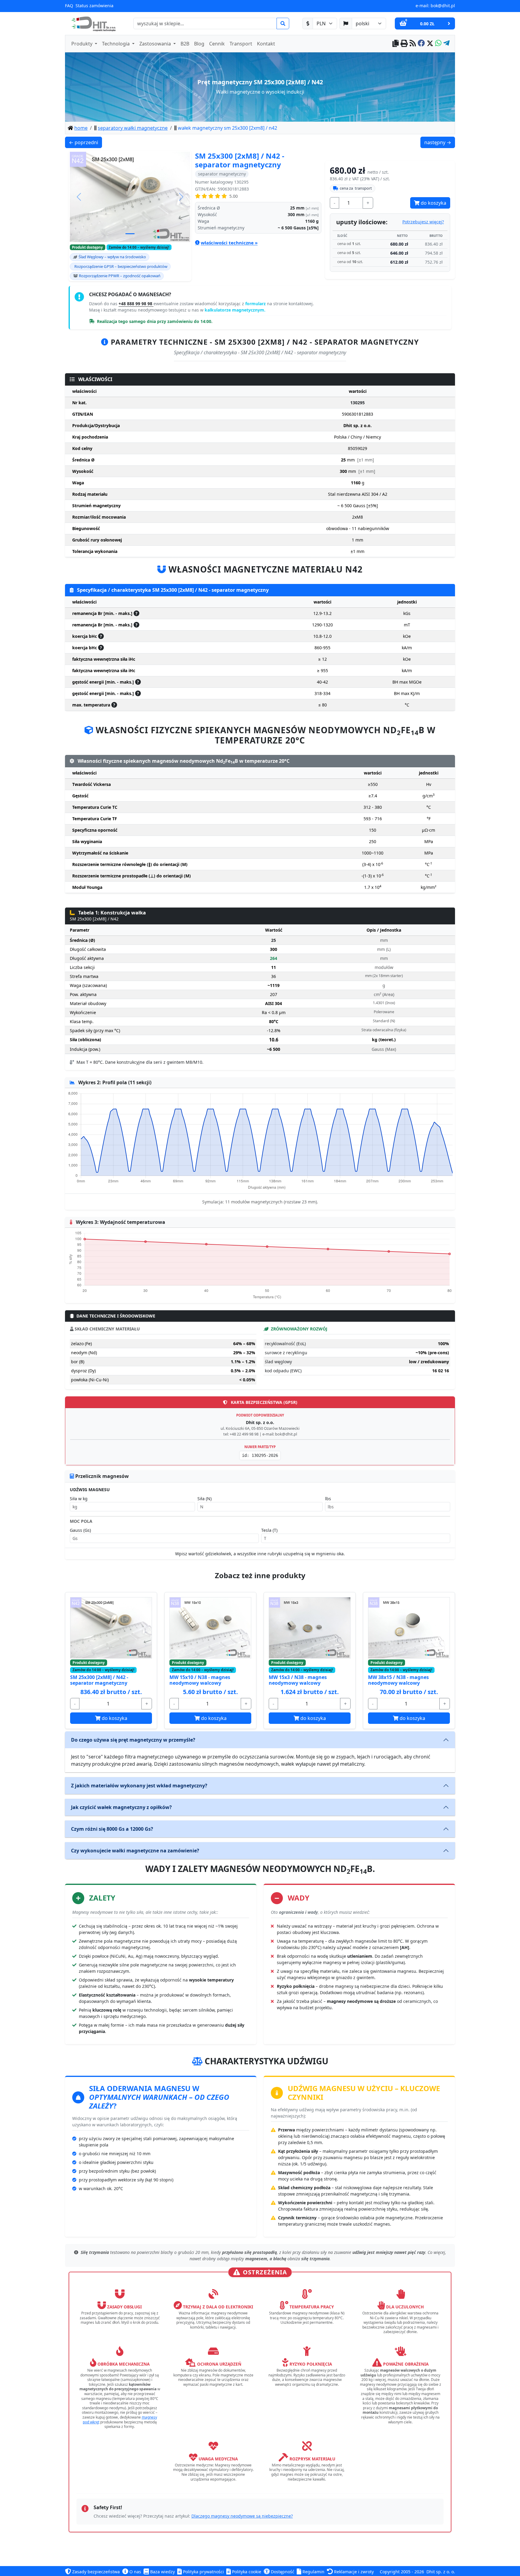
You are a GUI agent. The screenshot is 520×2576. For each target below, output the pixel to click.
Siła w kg (79, 1499)
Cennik (217, 44)
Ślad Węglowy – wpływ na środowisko (112, 257)
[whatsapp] (438, 44)
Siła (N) (204, 1499)
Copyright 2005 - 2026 (402, 2572)
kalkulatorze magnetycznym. (235, 310)
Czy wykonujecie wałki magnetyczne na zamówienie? (135, 1851)
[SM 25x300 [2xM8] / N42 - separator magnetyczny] (111, 1628)
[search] (283, 23)
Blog (199, 44)
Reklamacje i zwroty (353, 2572)
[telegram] (446, 44)
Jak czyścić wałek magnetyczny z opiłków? (121, 1807)
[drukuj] (404, 44)
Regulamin (313, 2572)
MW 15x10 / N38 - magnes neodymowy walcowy (200, 1680)
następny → (440, 142)
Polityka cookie (246, 2572)
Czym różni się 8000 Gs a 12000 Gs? (112, 1829)
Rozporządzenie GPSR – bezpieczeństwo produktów (121, 266)
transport (356, 188)
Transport (241, 44)
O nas (135, 2572)
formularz (256, 304)
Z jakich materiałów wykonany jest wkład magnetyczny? (139, 1786)
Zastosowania (156, 44)
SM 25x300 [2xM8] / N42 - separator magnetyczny (99, 1680)
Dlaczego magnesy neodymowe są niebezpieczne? (242, 2516)
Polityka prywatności (203, 2572)
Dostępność (282, 2572)
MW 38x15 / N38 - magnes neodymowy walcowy (398, 1680)
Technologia (116, 44)
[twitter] (430, 44)
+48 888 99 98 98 (136, 304)
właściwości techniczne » (229, 243)
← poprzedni (85, 142)
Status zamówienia (94, 6)
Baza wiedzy (162, 2572)
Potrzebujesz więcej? (423, 222)
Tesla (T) (269, 1530)
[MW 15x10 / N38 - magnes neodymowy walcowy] (210, 1628)
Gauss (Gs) (80, 1530)
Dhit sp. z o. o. (441, 2572)
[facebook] (421, 44)
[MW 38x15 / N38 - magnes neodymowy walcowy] (409, 1628)
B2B (185, 44)
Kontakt (266, 44)
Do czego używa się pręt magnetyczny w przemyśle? (133, 1740)
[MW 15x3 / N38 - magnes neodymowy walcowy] (310, 1628)
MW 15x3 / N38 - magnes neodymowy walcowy (298, 1680)
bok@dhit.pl (443, 6)
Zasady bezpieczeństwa (95, 2572)
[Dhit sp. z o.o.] (93, 23)
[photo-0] (130, 234)
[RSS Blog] (413, 44)
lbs (328, 1499)
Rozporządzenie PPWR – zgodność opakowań (120, 276)
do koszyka (433, 203)
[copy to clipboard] (396, 44)
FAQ (69, 6)
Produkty (82, 44)
